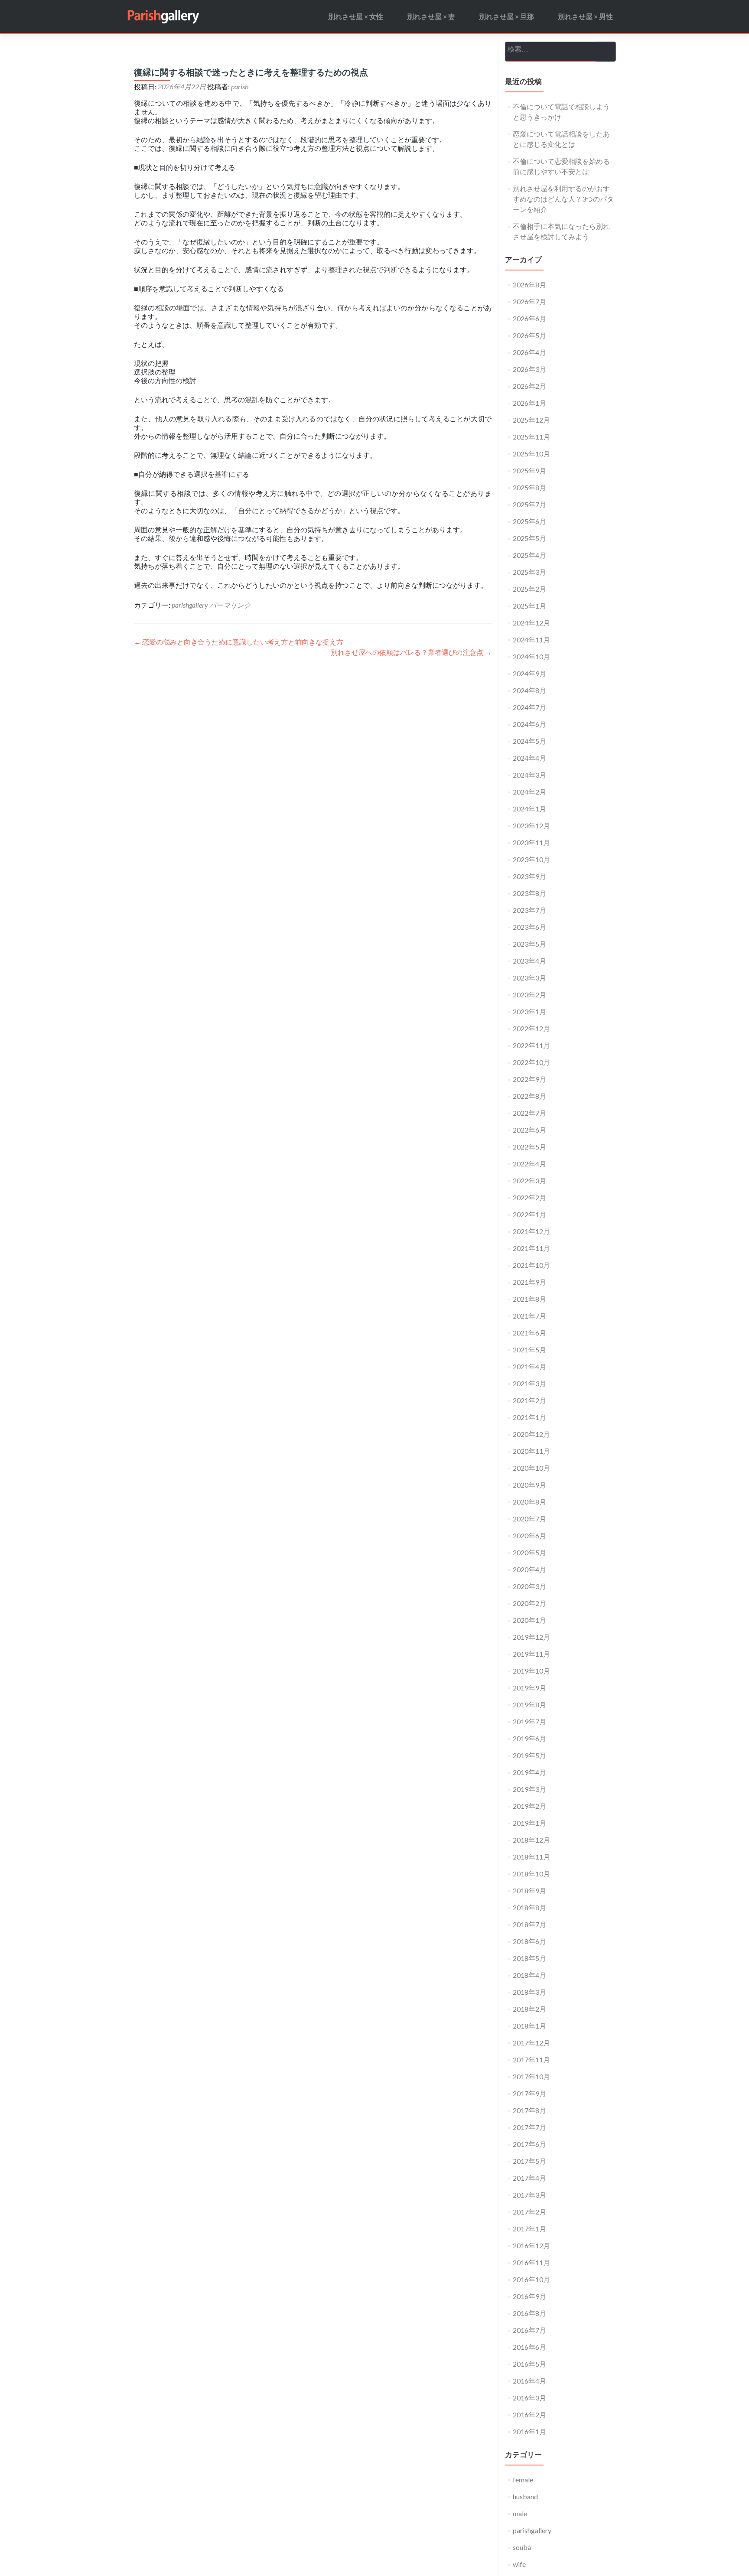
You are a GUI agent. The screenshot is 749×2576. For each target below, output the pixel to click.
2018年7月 (529, 1924)
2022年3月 (529, 1181)
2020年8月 (529, 1502)
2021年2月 (529, 1400)
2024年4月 (529, 758)
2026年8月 (529, 285)
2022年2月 (529, 1197)
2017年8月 (529, 2110)
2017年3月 (529, 2195)
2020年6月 (529, 1536)
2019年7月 (529, 1721)
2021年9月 (529, 1282)
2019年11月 (531, 1654)
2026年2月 (529, 386)
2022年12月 (531, 1028)
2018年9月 (529, 1890)
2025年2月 (529, 589)
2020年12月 (531, 1434)
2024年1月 (529, 809)
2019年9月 (529, 1688)
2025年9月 (529, 471)
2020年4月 (529, 1569)
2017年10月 (531, 2076)
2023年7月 (529, 910)
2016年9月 (529, 2296)
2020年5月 (529, 1552)
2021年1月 (529, 1417)
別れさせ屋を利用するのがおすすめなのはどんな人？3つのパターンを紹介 (563, 199)
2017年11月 (531, 2060)
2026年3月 (529, 369)
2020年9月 (529, 1485)
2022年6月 (529, 1130)
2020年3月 (529, 1586)
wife (519, 2564)
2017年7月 (529, 2127)
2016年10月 (531, 2279)
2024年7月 (529, 707)
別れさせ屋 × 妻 (431, 16)
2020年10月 (531, 1468)
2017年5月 (529, 2161)
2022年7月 (529, 1113)
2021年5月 (529, 1350)
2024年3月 (529, 775)
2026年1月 (529, 403)
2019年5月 (529, 1755)
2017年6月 (529, 2144)
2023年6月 (529, 927)
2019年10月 (531, 1671)
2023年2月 (529, 995)
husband (525, 2496)
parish (240, 86)
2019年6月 (529, 1738)
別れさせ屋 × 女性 (356, 16)
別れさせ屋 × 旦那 (506, 16)
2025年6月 (529, 521)
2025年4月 (529, 555)
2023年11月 (531, 842)
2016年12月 (531, 2245)
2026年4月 (529, 352)
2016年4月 (529, 2381)
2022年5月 (529, 1147)
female (523, 2480)
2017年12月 (531, 2043)
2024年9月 (529, 673)
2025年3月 (529, 572)
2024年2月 (529, 792)
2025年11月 (531, 437)
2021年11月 (531, 1248)
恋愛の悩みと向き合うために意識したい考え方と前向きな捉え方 (239, 642)
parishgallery (190, 605)
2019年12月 (531, 1637)
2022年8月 (529, 1096)
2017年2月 (529, 2212)
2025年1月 (529, 606)
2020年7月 (529, 1519)
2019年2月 (529, 1806)
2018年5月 (529, 1958)
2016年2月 (529, 2415)
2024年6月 (529, 724)
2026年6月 (529, 318)
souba (522, 2547)
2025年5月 (529, 538)
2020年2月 (529, 1603)
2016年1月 (529, 2431)
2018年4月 (529, 1975)
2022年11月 (531, 1045)
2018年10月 (531, 1874)
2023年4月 (529, 961)
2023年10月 (531, 859)
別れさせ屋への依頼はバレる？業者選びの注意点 (411, 652)
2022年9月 (529, 1079)
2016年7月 (529, 2330)
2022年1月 (529, 1214)
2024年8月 (529, 690)
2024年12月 (531, 623)
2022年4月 (529, 1164)
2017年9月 (529, 2093)
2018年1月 (529, 2026)
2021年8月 (529, 1299)
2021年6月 (529, 1333)
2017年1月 (529, 2229)
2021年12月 (531, 1231)
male (520, 2513)
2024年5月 (529, 741)
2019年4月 (529, 1772)
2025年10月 (531, 454)
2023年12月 (531, 826)
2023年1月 (529, 1011)
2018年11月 (531, 1857)
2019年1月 (529, 1823)
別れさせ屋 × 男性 (585, 16)
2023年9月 (529, 876)
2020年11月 (531, 1451)
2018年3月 (529, 1992)
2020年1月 (529, 1620)
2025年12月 (531, 420)
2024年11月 (531, 640)
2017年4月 (529, 2178)
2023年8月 (529, 893)
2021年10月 (531, 1265)
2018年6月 (529, 1941)
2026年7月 (529, 301)
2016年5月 (529, 2364)
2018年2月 (529, 2009)
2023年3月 (529, 978)
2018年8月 (529, 1907)
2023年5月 (529, 944)
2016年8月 (529, 2313)
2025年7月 (529, 504)
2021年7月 (529, 1316)
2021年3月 (529, 1383)
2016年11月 (531, 2262)
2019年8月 (529, 1705)
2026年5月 (529, 335)
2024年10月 (531, 656)
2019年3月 (529, 1789)
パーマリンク (230, 605)
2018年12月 (531, 1840)
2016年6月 (529, 2347)
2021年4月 (529, 1366)
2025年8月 (529, 487)
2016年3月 (529, 2398)
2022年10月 (531, 1062)
